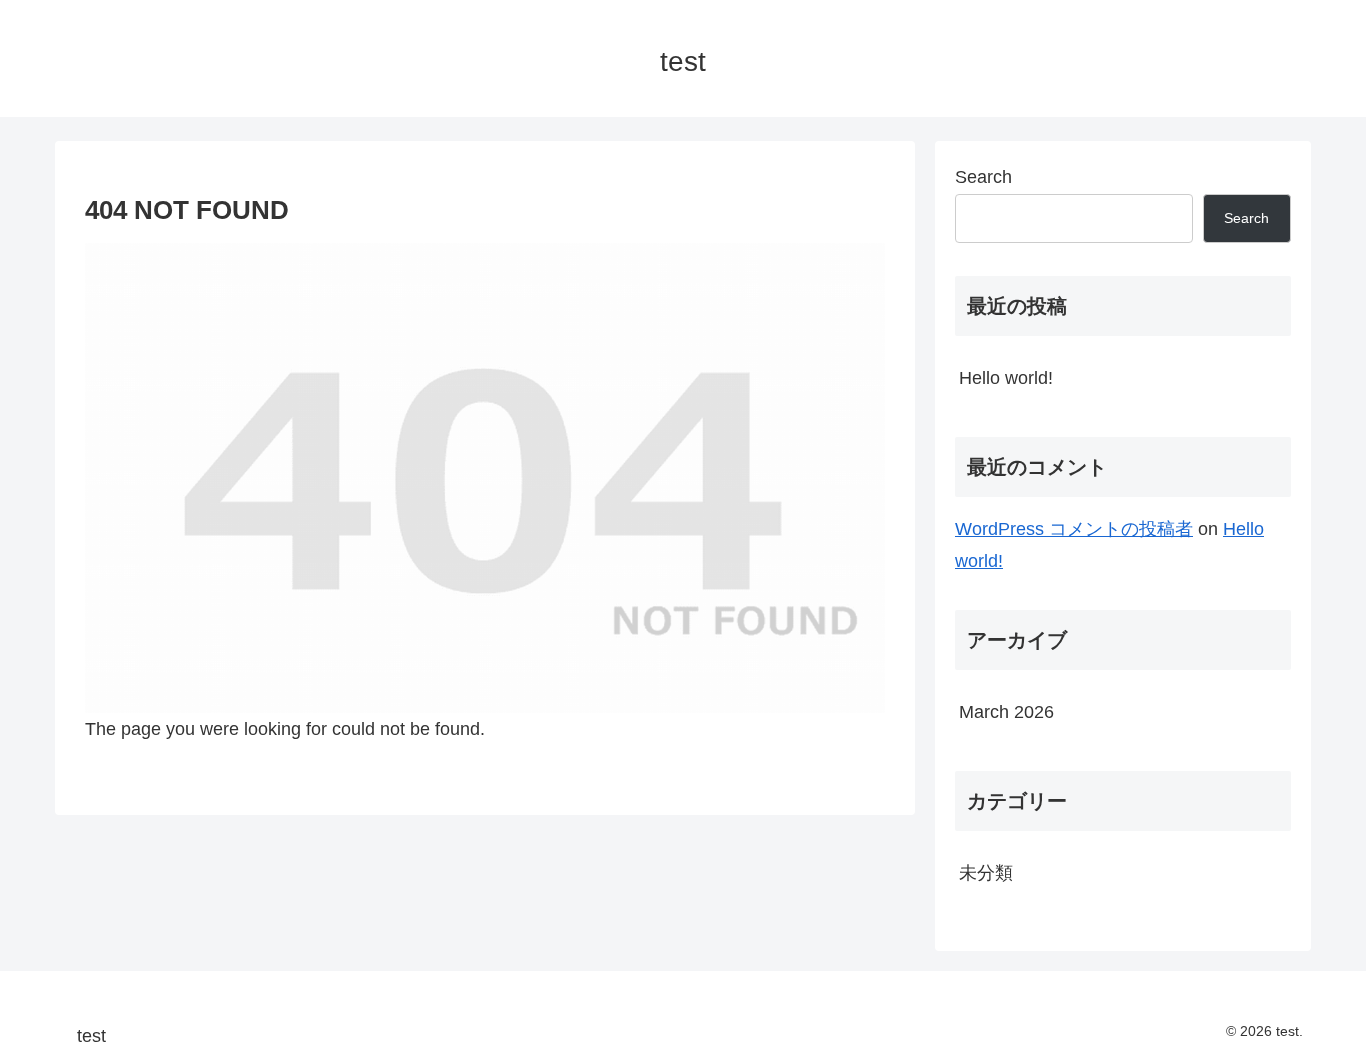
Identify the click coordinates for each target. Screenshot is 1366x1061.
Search (983, 177)
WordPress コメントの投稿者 (1074, 529)
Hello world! (1006, 378)
